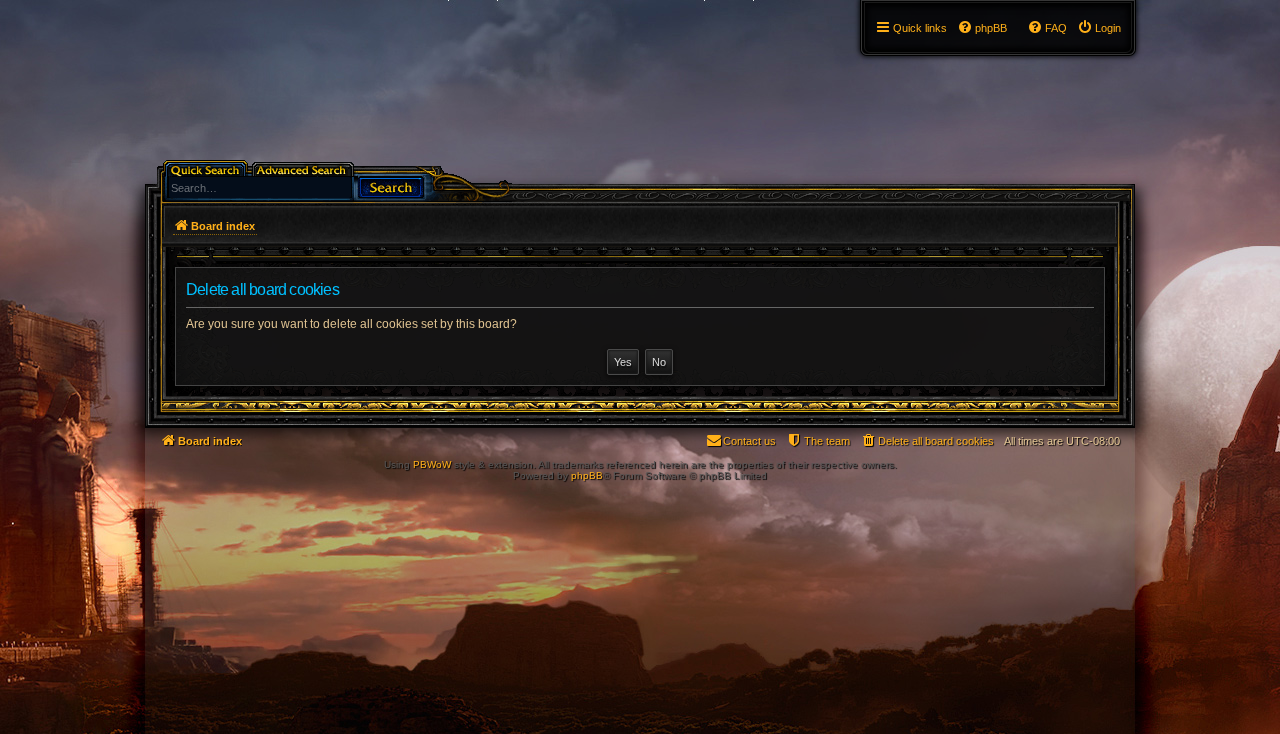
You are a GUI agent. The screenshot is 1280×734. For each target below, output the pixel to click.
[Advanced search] (304, 168)
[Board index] (156, 5)
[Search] (391, 185)
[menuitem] (1099, 28)
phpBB (587, 475)
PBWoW (432, 464)
